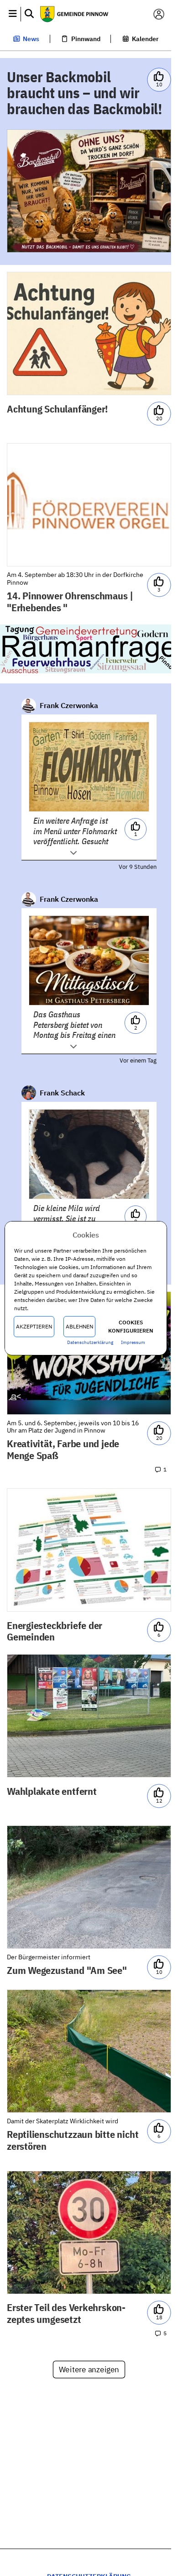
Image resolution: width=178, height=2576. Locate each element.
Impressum (133, 1342)
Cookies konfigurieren (131, 1326)
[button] (13, 14)
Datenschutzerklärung (90, 1342)
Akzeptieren (34, 1326)
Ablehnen (79, 1326)
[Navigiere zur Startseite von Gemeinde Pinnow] (86, 14)
